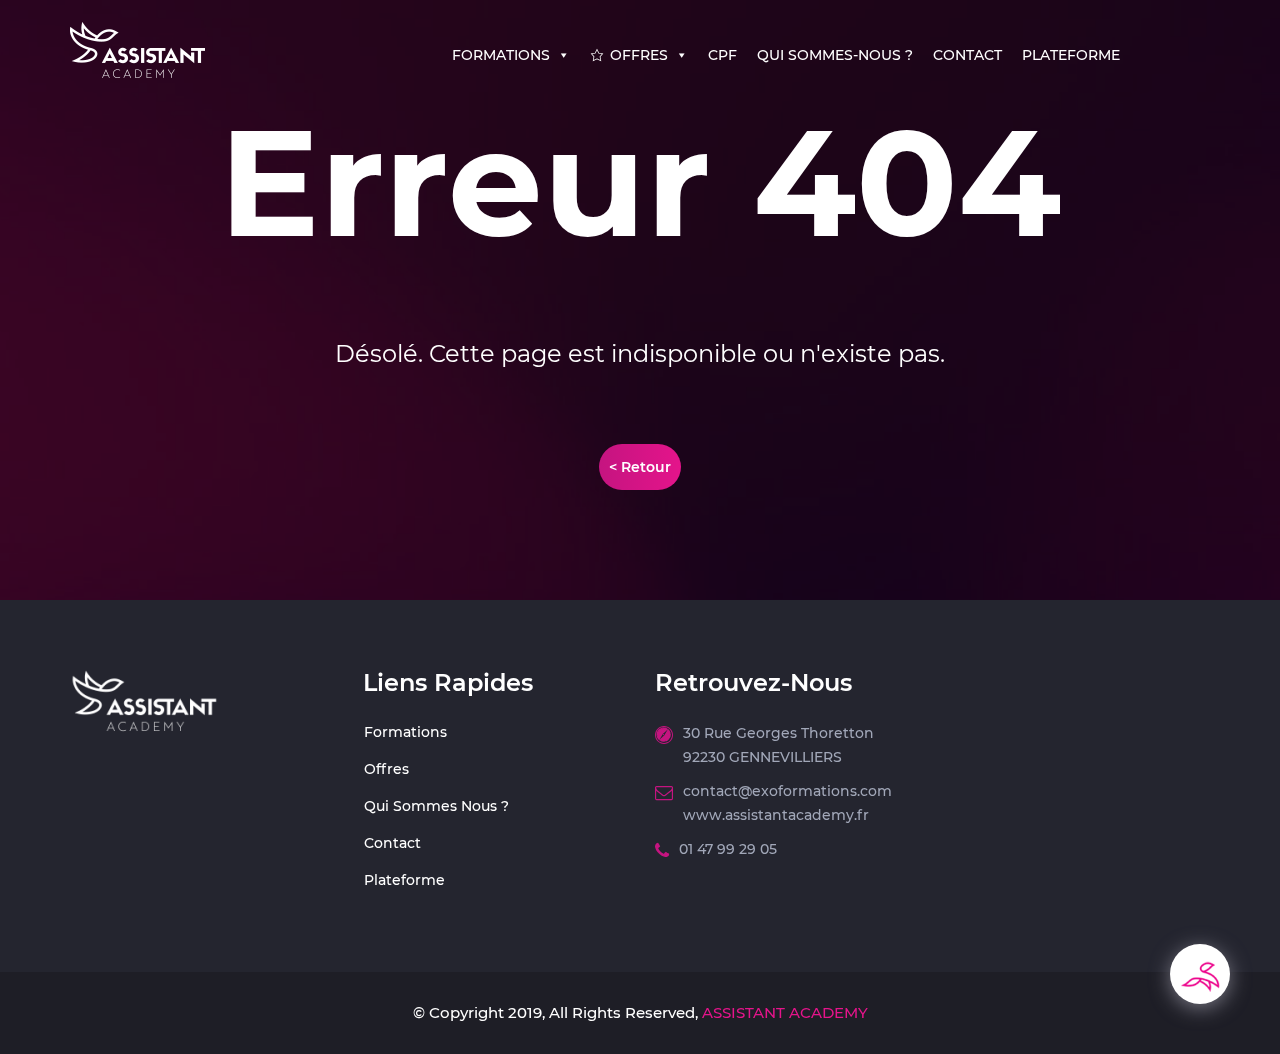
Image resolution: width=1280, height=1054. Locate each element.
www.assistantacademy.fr (776, 815)
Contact (392, 843)
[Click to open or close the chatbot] (1200, 974)
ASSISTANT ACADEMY (783, 1012)
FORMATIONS (501, 55)
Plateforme (404, 880)
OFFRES (639, 55)
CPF (722, 55)
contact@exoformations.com (787, 791)
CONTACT (967, 55)
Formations (405, 732)
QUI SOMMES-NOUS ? (835, 55)
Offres (386, 769)
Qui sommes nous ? (436, 806)
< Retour (640, 467)
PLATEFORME (1071, 55)
